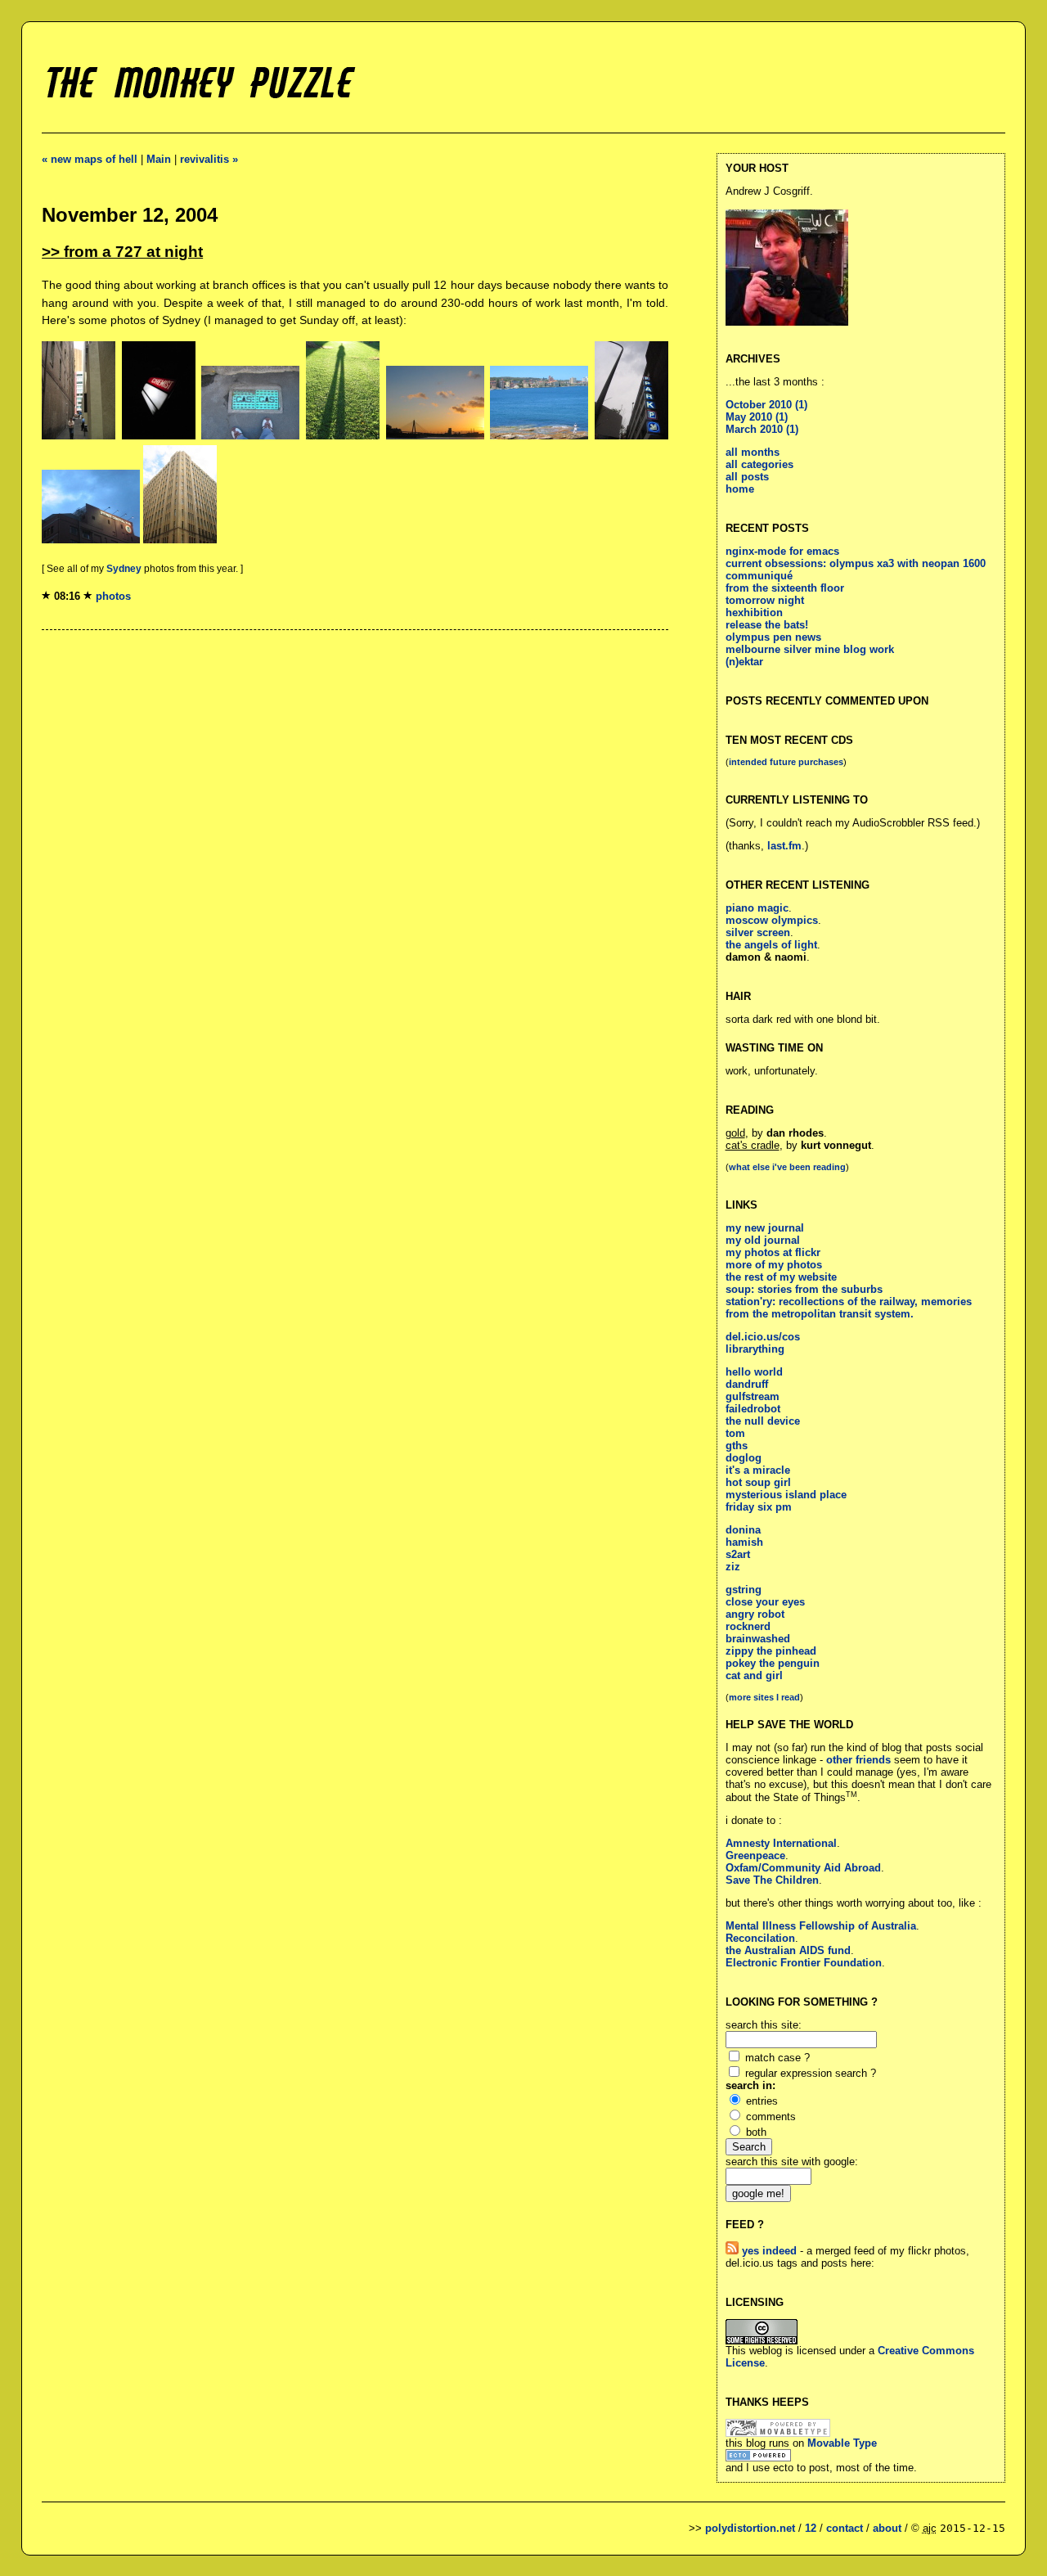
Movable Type (842, 2443)
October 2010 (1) (766, 405)
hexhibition (754, 612)
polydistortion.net (750, 2528)
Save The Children (772, 1880)
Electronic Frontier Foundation (804, 1963)
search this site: (764, 2025)
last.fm (784, 846)
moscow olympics (772, 920)
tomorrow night (765, 600)
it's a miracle (758, 1470)
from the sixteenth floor (785, 588)
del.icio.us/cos (763, 1337)
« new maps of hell (90, 159)
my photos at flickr (773, 1252)
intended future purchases (786, 762)
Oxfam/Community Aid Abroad (803, 1868)
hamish (744, 1542)
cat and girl (754, 1675)
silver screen (758, 932)
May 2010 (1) (757, 417)
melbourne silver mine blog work (810, 649)
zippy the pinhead (771, 1651)
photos (113, 596)
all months (753, 452)
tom (735, 1433)
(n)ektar (744, 662)
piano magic (757, 908)
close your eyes (765, 1602)
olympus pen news (773, 637)
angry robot (755, 1614)
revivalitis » (209, 159)
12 (811, 2528)
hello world (754, 1372)
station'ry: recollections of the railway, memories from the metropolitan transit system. (849, 1308)
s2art (738, 1554)
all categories (759, 464)
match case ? (777, 2058)
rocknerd (748, 1626)
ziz (733, 1567)
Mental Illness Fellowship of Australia (821, 1926)
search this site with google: (792, 2162)
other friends (858, 1760)
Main (159, 159)
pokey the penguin (773, 1663)
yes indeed (768, 2251)
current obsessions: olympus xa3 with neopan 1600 (856, 563)
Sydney (124, 569)
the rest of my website (781, 1277)
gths (737, 1446)
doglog (744, 1458)
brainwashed (758, 1639)
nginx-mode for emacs (782, 551)
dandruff (747, 1384)
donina (743, 1530)
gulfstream (753, 1396)
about (887, 2528)
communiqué (759, 576)
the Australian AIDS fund (788, 1950)
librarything (755, 1349)
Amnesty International (781, 1843)
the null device (763, 1421)
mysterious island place (786, 1495)
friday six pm (759, 1507)
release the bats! (767, 625)
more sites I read (764, 1697)
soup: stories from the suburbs (804, 1289)
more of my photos (774, 1265)
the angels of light (771, 945)
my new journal (765, 1228)
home (740, 489)
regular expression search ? (811, 2073)
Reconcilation (760, 1938)
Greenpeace (755, 1855)
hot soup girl (758, 1482)
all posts (747, 477)
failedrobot (753, 1409)
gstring (744, 1590)
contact (845, 2528)
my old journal (763, 1240)
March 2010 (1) (762, 429)
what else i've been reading (787, 1167)
